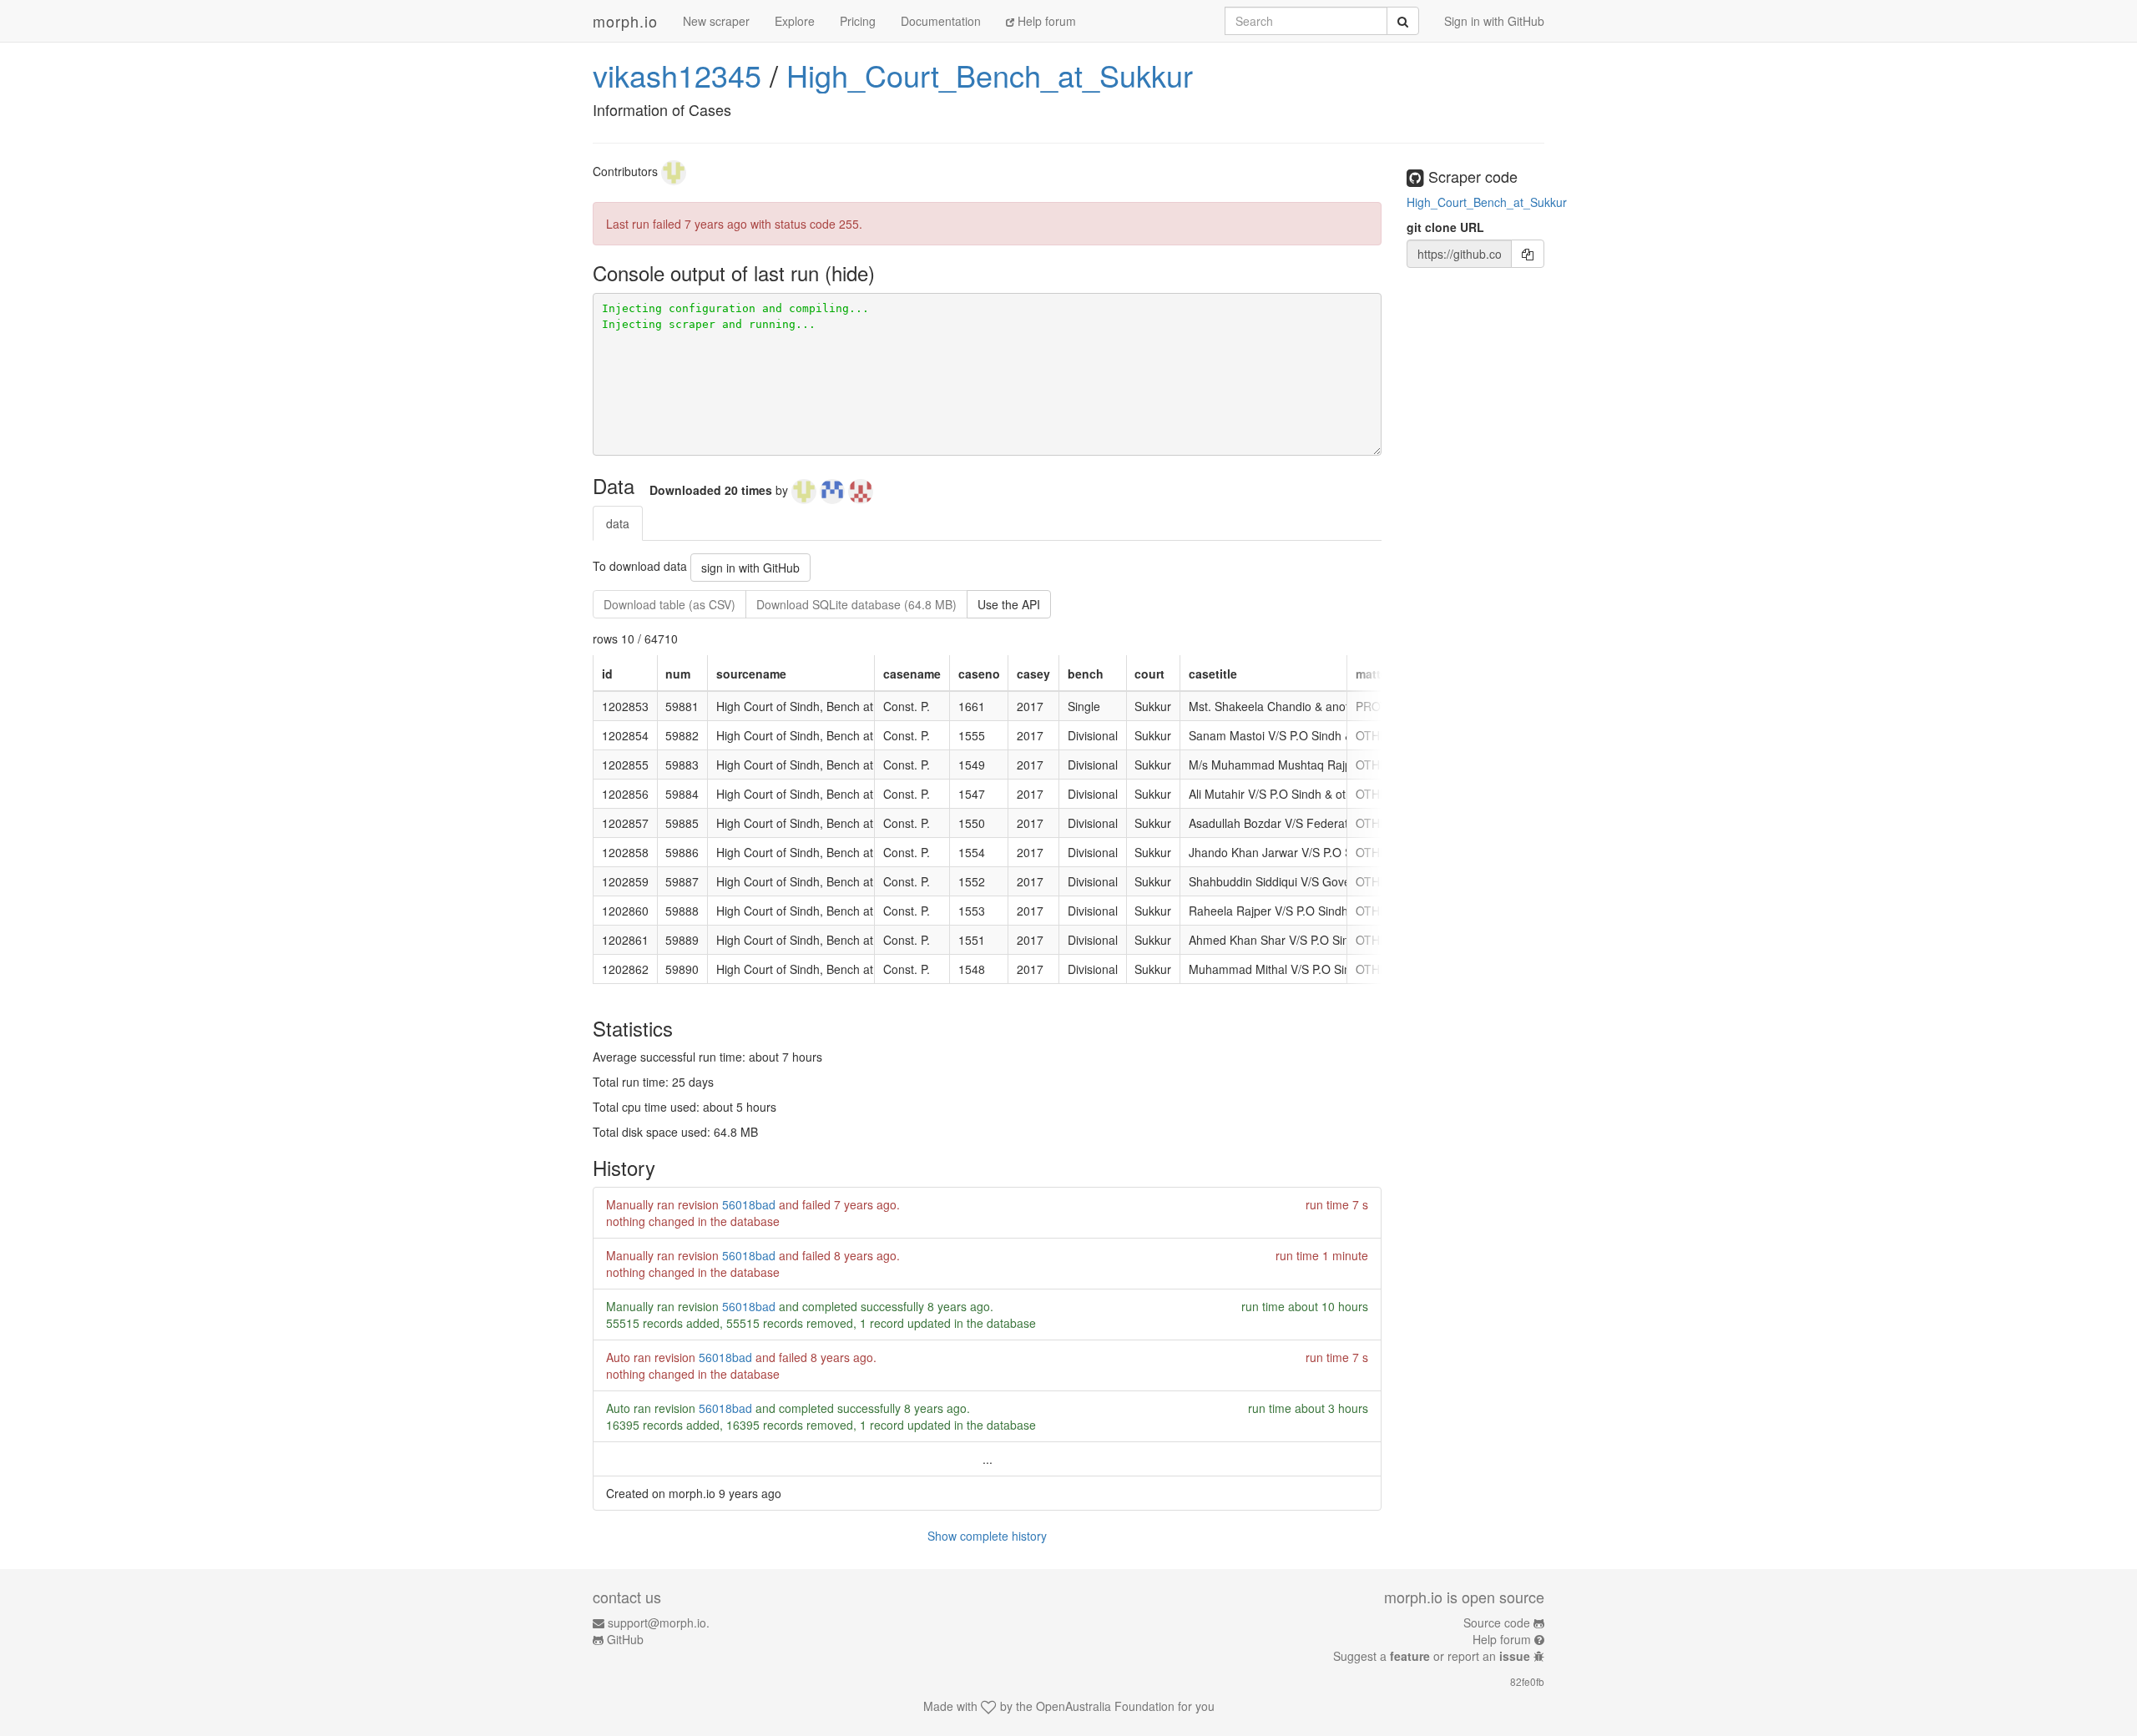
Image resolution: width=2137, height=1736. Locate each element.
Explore (795, 21)
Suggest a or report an (1432, 1656)
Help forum (1045, 21)
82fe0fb (1527, 1681)
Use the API (1009, 604)
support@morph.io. (659, 1622)
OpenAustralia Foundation (1105, 1706)
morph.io (625, 21)
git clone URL (1445, 227)
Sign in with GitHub (1494, 21)
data (618, 523)
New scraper (716, 21)
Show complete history (987, 1536)
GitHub (625, 1639)
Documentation (941, 21)
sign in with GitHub (750, 568)
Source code (1497, 1622)
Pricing (858, 21)
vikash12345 (677, 75)
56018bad (749, 1204)
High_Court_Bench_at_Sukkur (990, 75)
